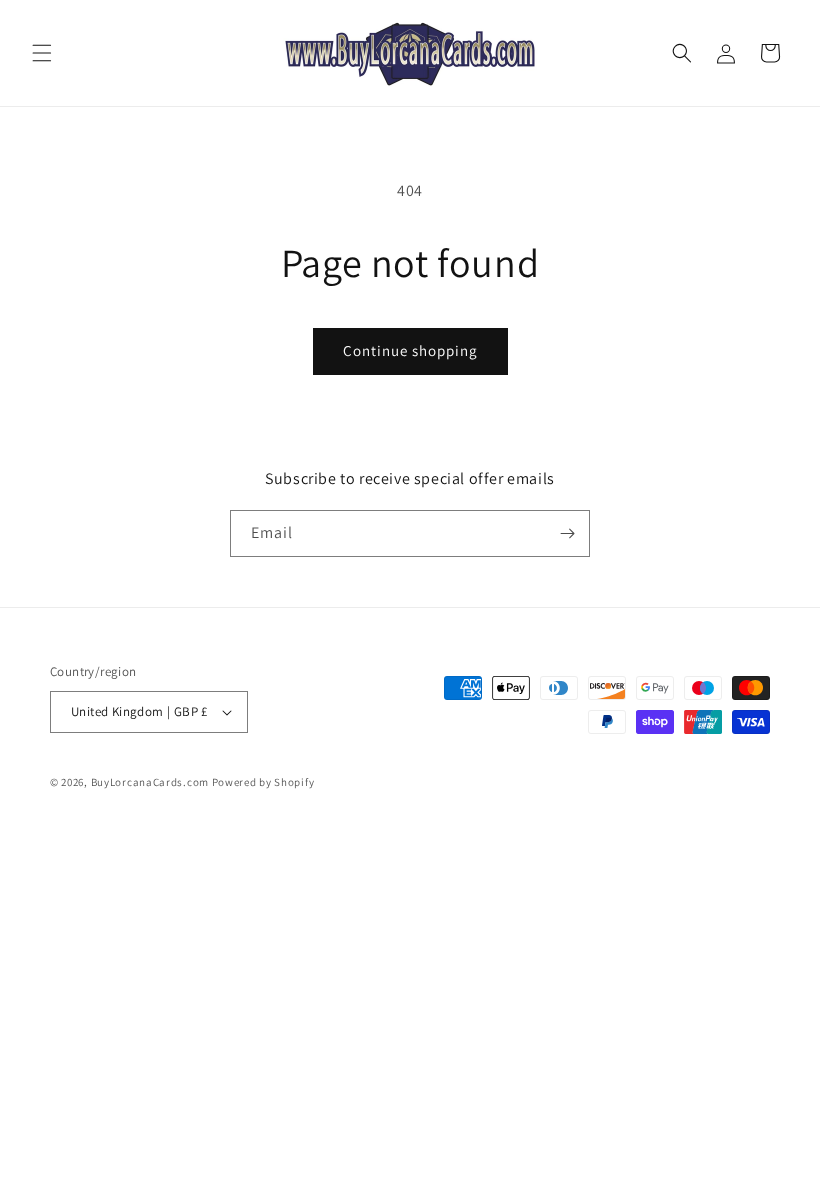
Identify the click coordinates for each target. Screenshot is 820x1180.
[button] (42, 53)
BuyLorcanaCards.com (150, 782)
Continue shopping (410, 350)
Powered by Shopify (263, 782)
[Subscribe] (567, 533)
